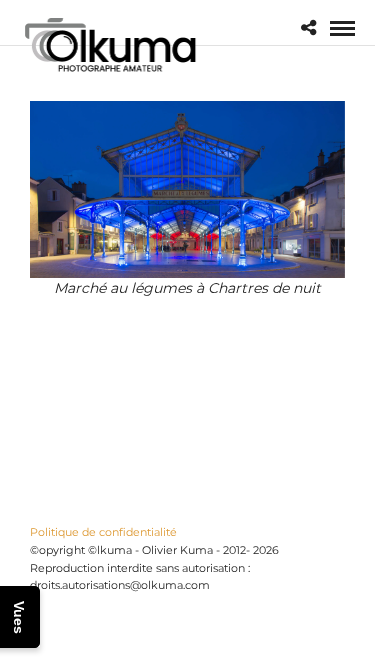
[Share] (308, 28)
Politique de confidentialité (103, 532)
